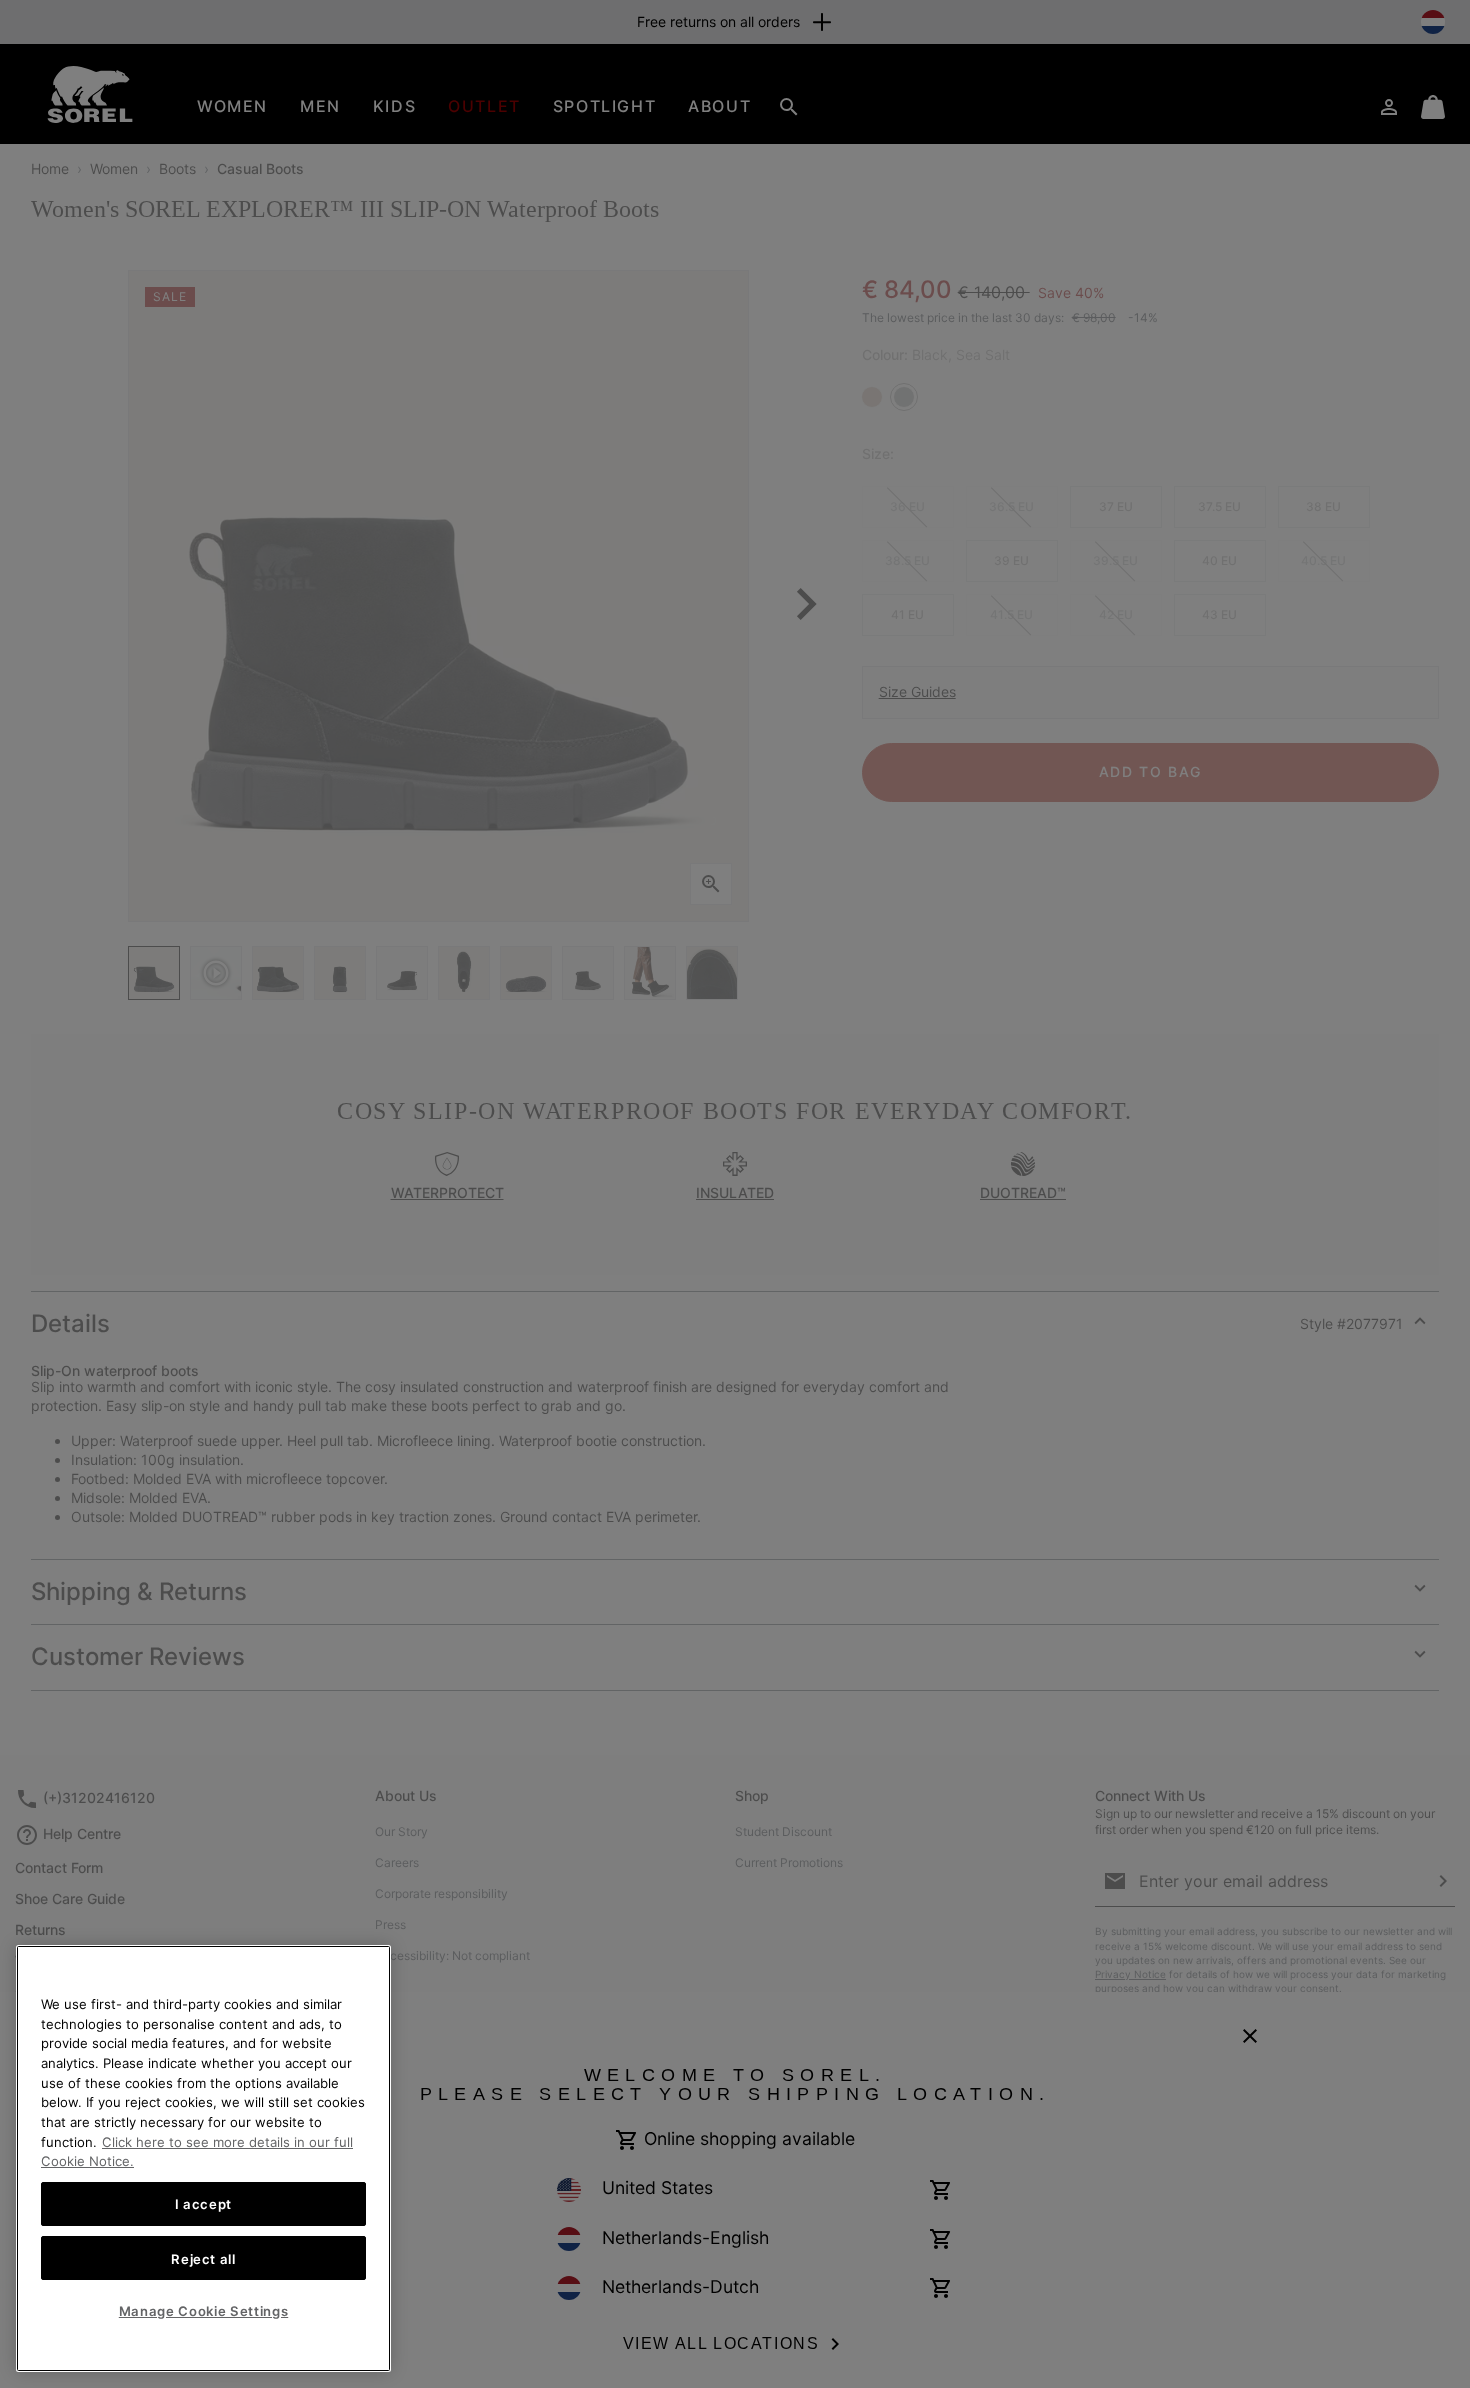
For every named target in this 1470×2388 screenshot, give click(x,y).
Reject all (203, 2258)
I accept (203, 2204)
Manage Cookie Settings (203, 2311)
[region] (203, 2158)
